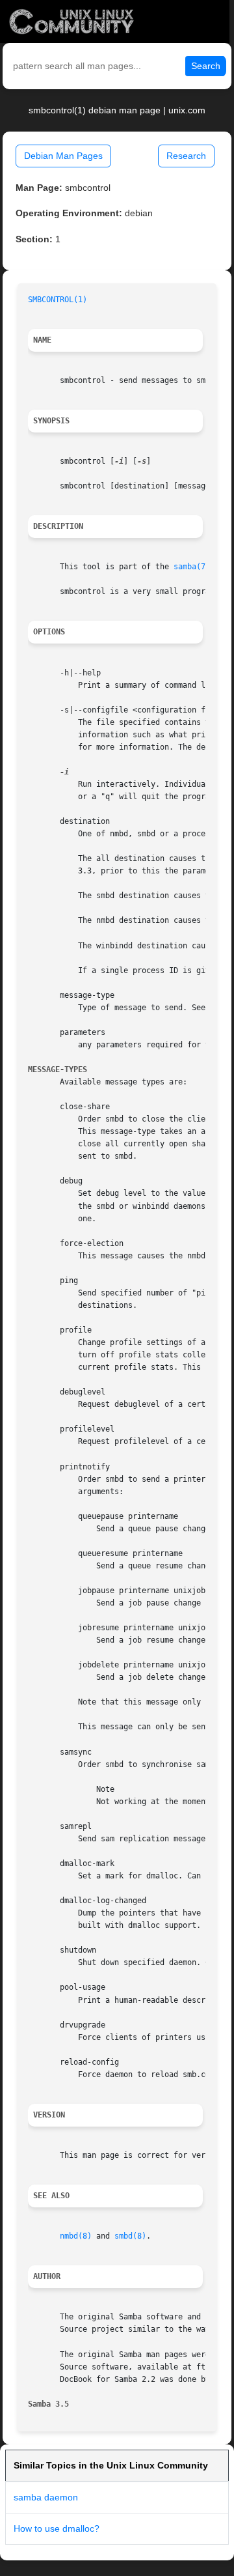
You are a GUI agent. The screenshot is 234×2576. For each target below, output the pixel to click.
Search (206, 66)
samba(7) (192, 567)
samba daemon (46, 2497)
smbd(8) (130, 2236)
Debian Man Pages (63, 156)
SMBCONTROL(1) (58, 300)
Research (186, 156)
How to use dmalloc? (57, 2528)
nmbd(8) (76, 2236)
